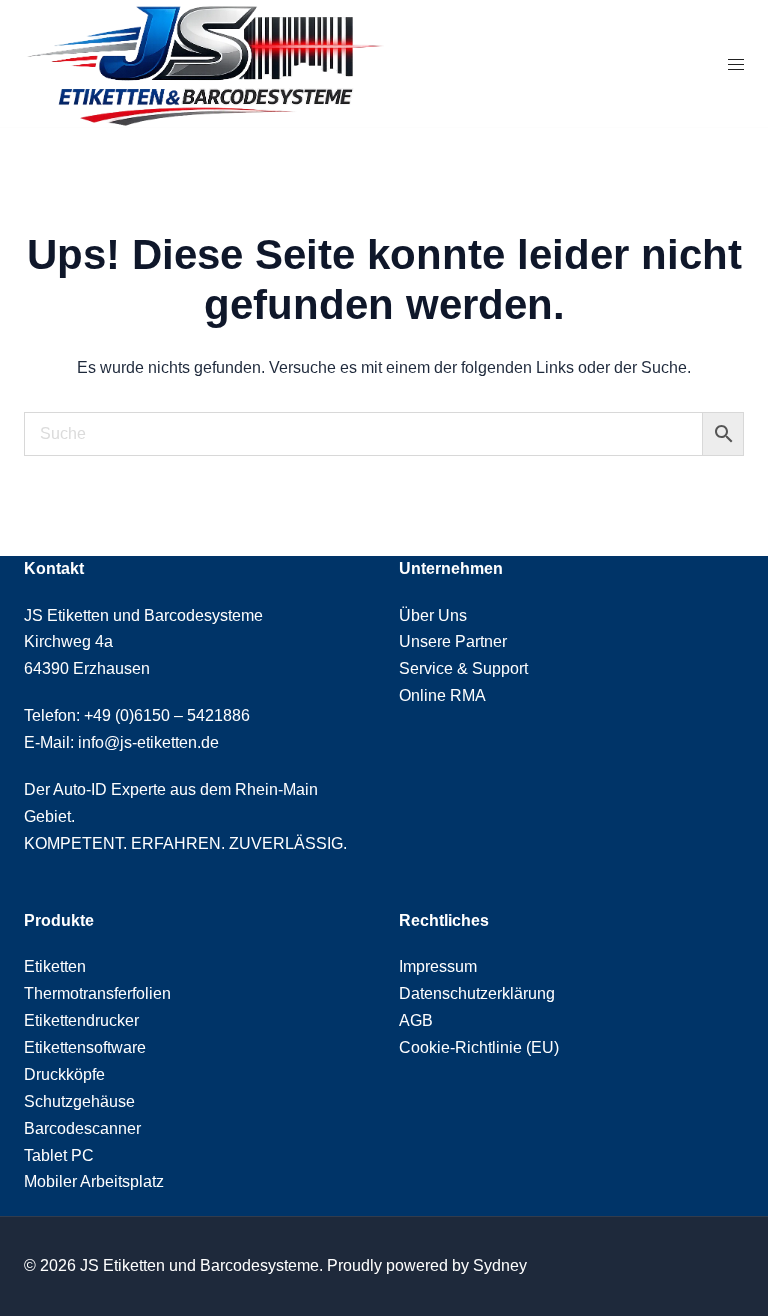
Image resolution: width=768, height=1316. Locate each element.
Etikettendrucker (81, 1020)
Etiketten (55, 966)
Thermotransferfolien (97, 993)
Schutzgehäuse (79, 1101)
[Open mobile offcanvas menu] (736, 65)
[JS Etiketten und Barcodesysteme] (204, 64)
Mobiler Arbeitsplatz (94, 1181)
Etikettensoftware (85, 1047)
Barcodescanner (82, 1128)
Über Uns (433, 615)
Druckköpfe (64, 1074)
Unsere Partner (453, 641)
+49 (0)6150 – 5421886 (167, 715)
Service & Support (463, 668)
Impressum (438, 966)
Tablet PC (59, 1155)
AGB (416, 1020)
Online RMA (442, 695)
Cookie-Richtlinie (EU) (479, 1047)
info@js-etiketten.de (148, 742)
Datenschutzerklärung (477, 993)
